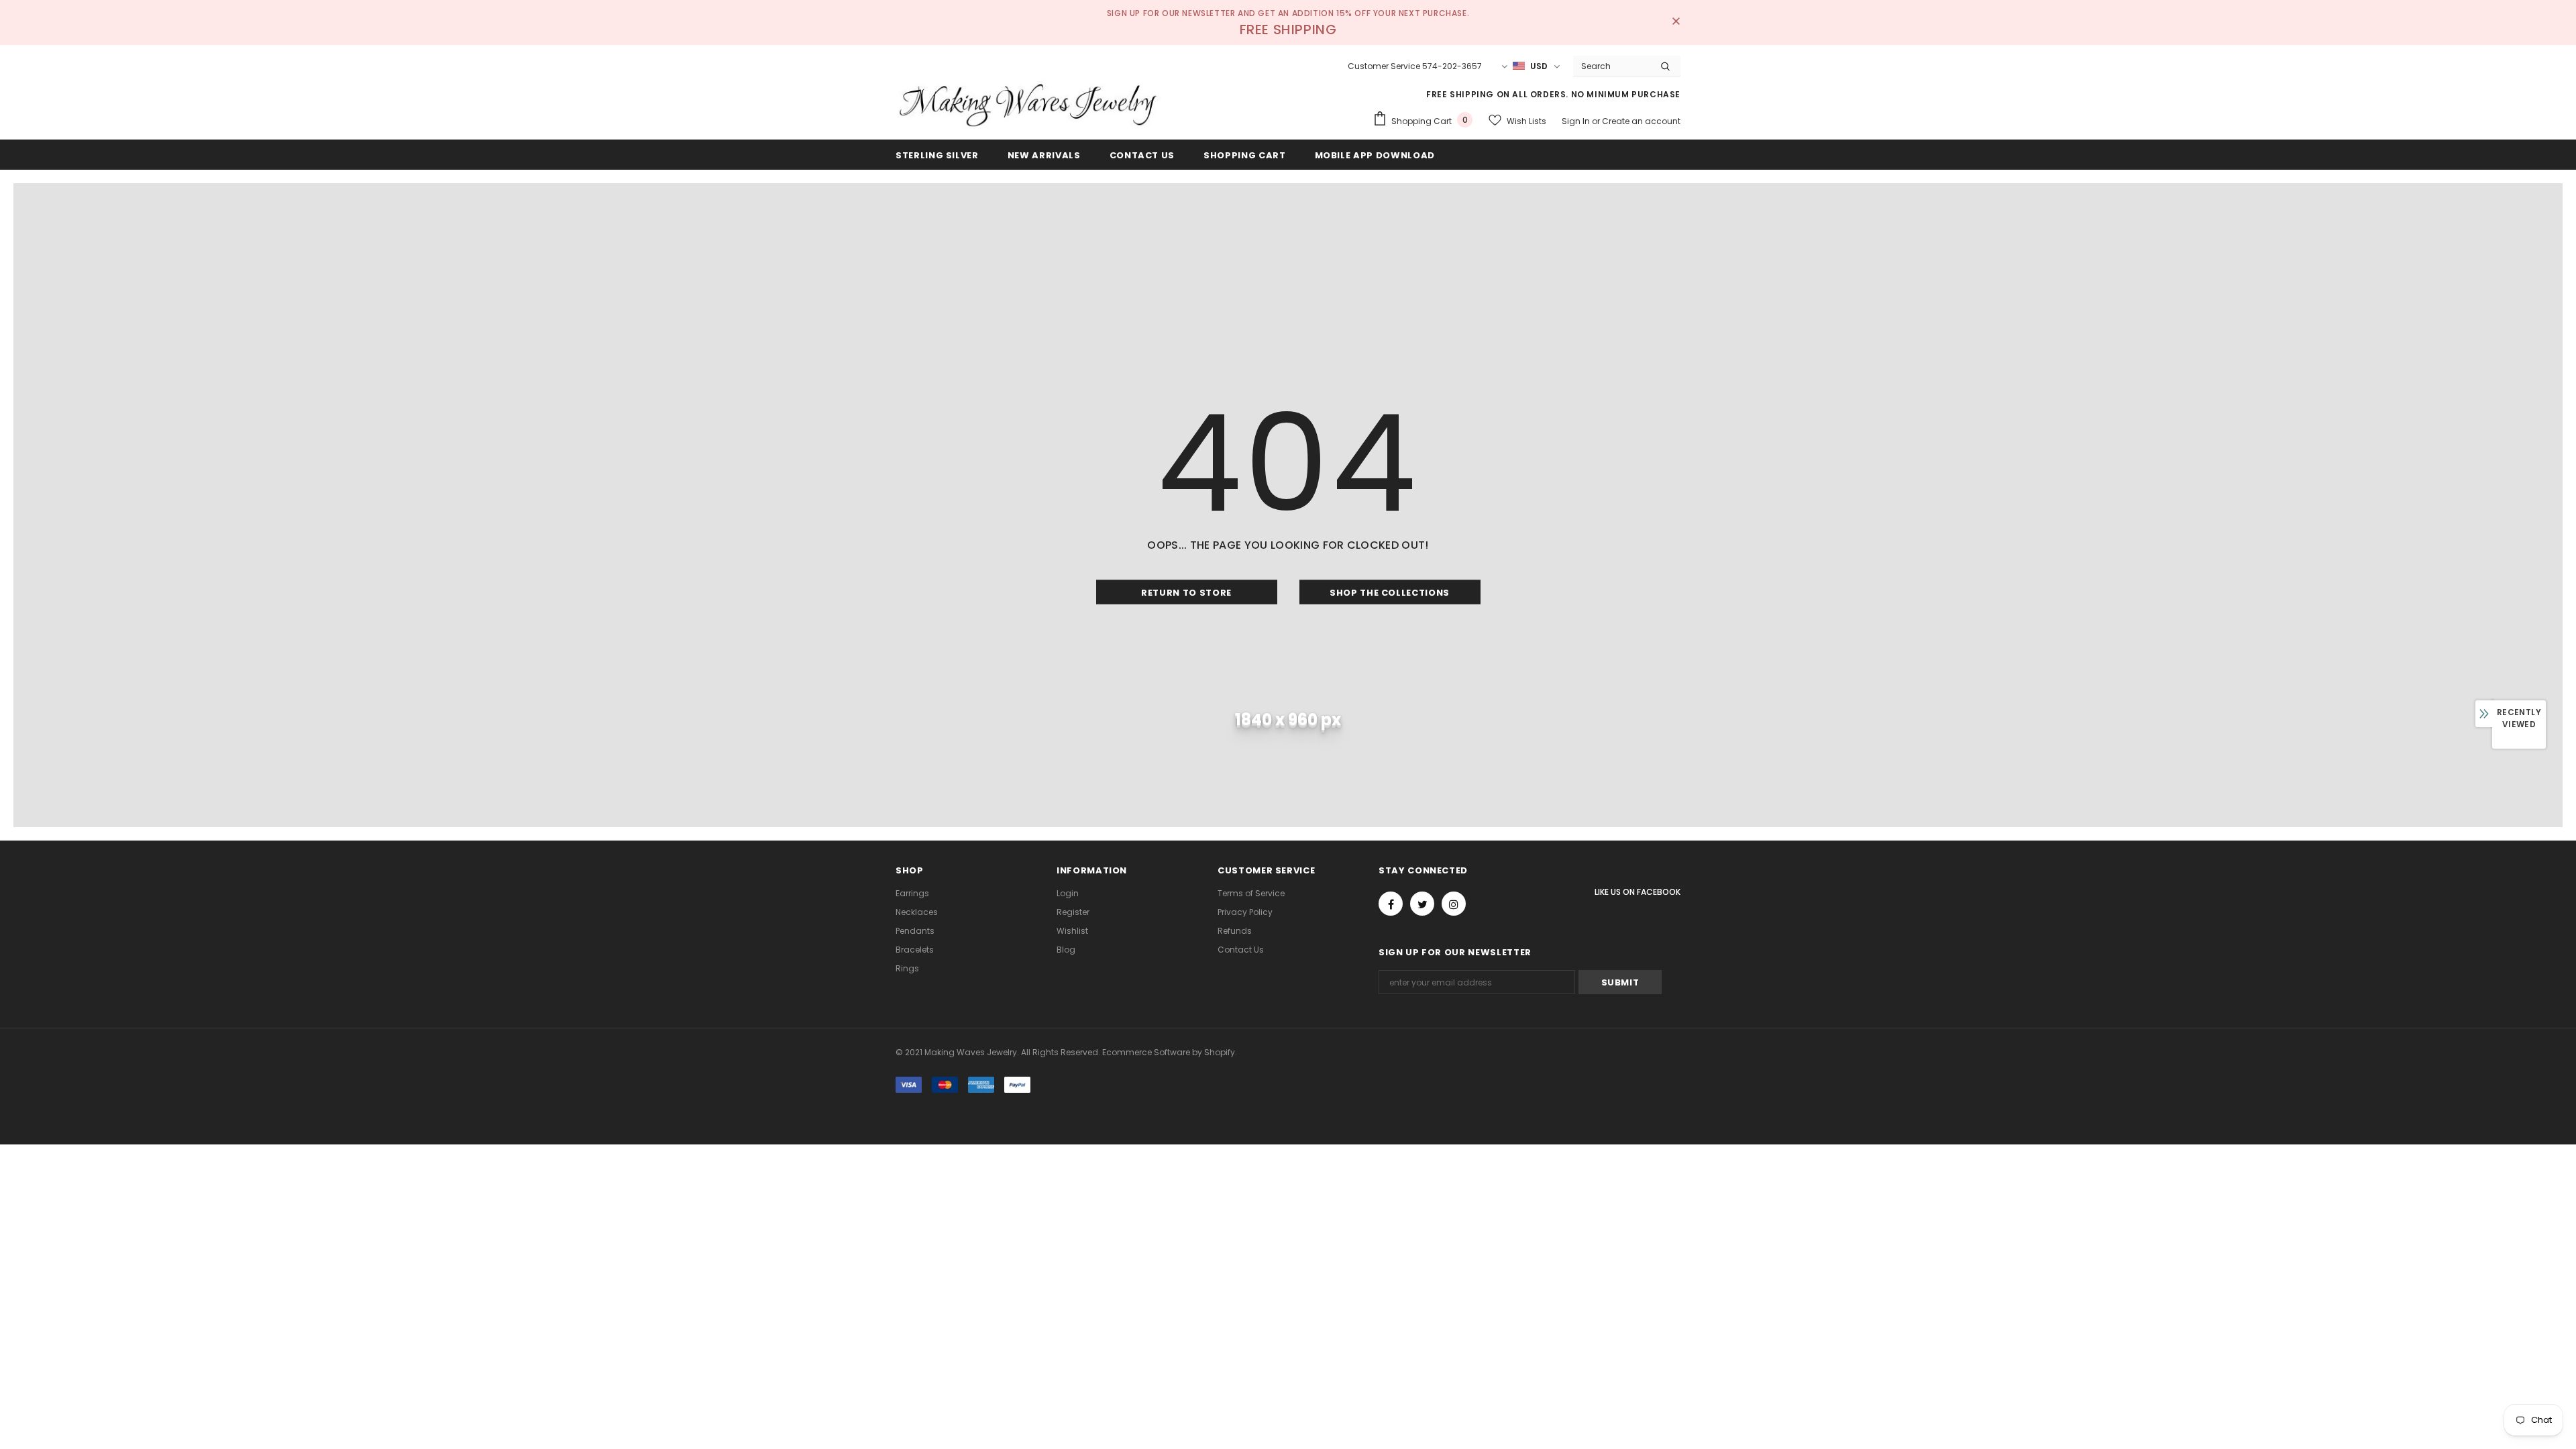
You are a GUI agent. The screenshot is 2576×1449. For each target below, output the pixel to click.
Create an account (1641, 121)
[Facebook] (1391, 904)
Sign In (1577, 121)
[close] (1676, 22)
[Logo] (1030, 104)
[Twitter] (1422, 904)
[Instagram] (1454, 904)
